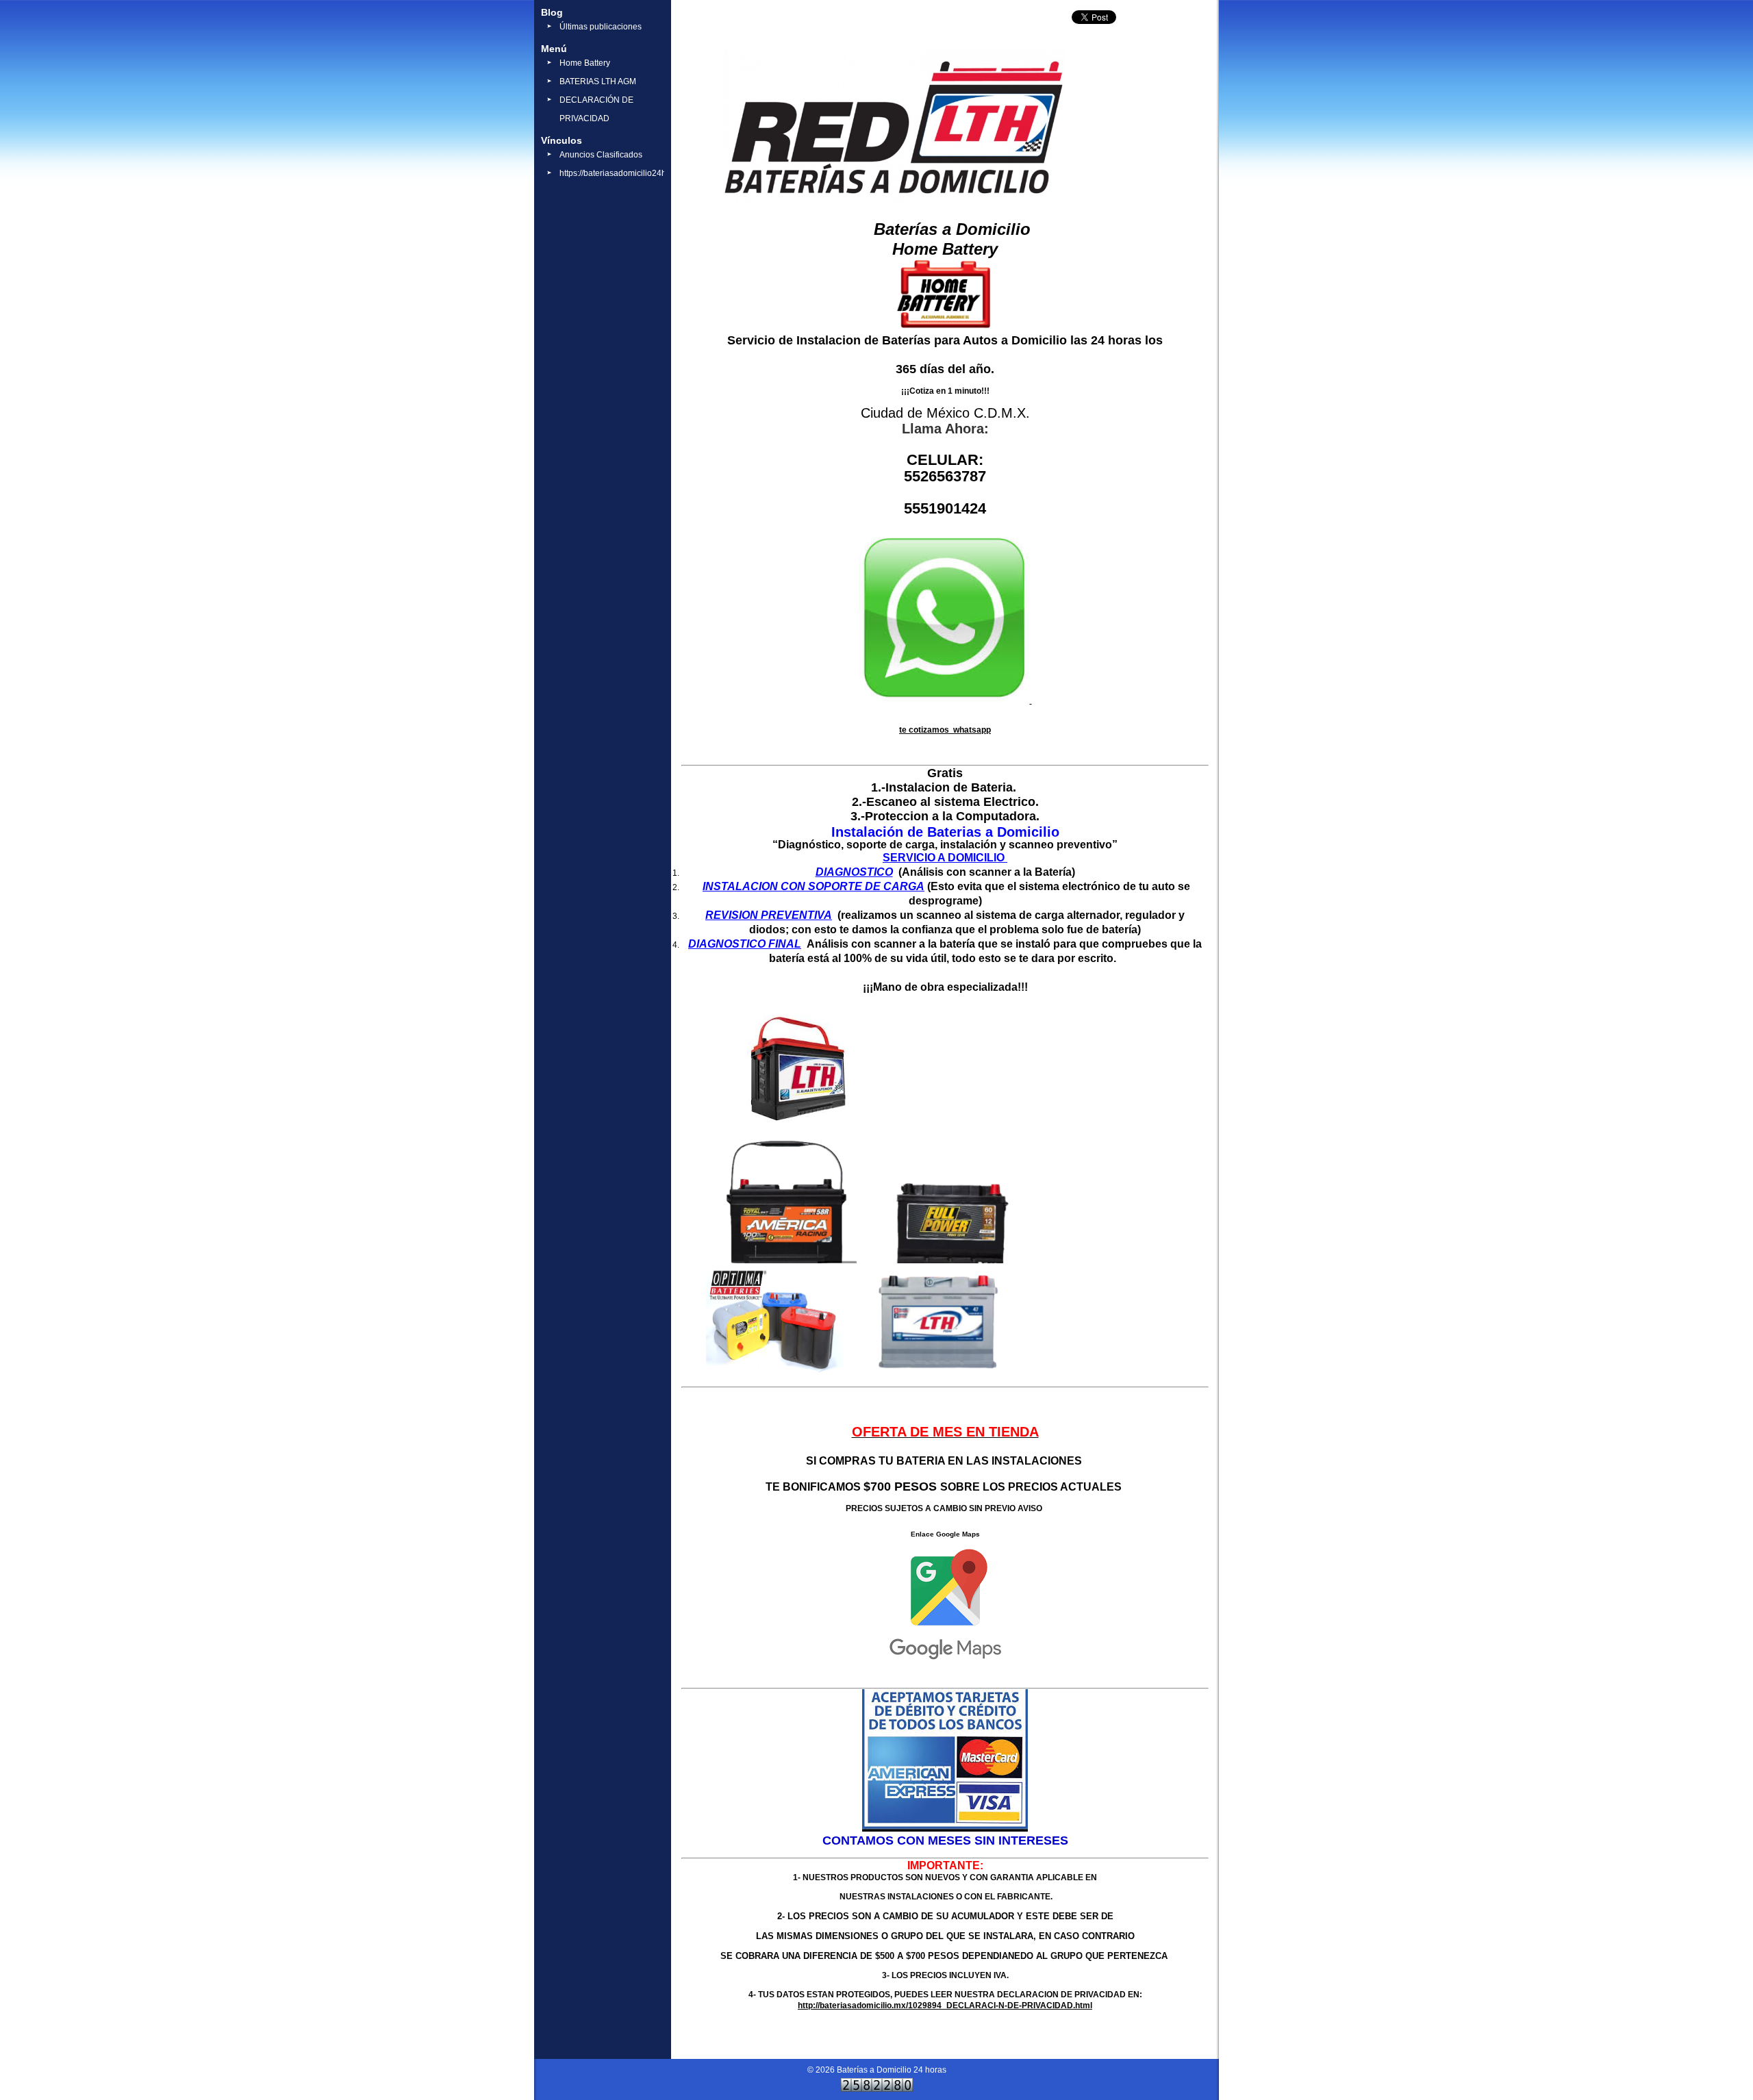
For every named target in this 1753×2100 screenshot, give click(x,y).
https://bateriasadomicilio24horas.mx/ (629, 173)
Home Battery (585, 63)
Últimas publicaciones (601, 27)
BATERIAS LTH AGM (598, 81)
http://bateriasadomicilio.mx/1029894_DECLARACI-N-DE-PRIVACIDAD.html (945, 2006)
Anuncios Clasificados (601, 155)
